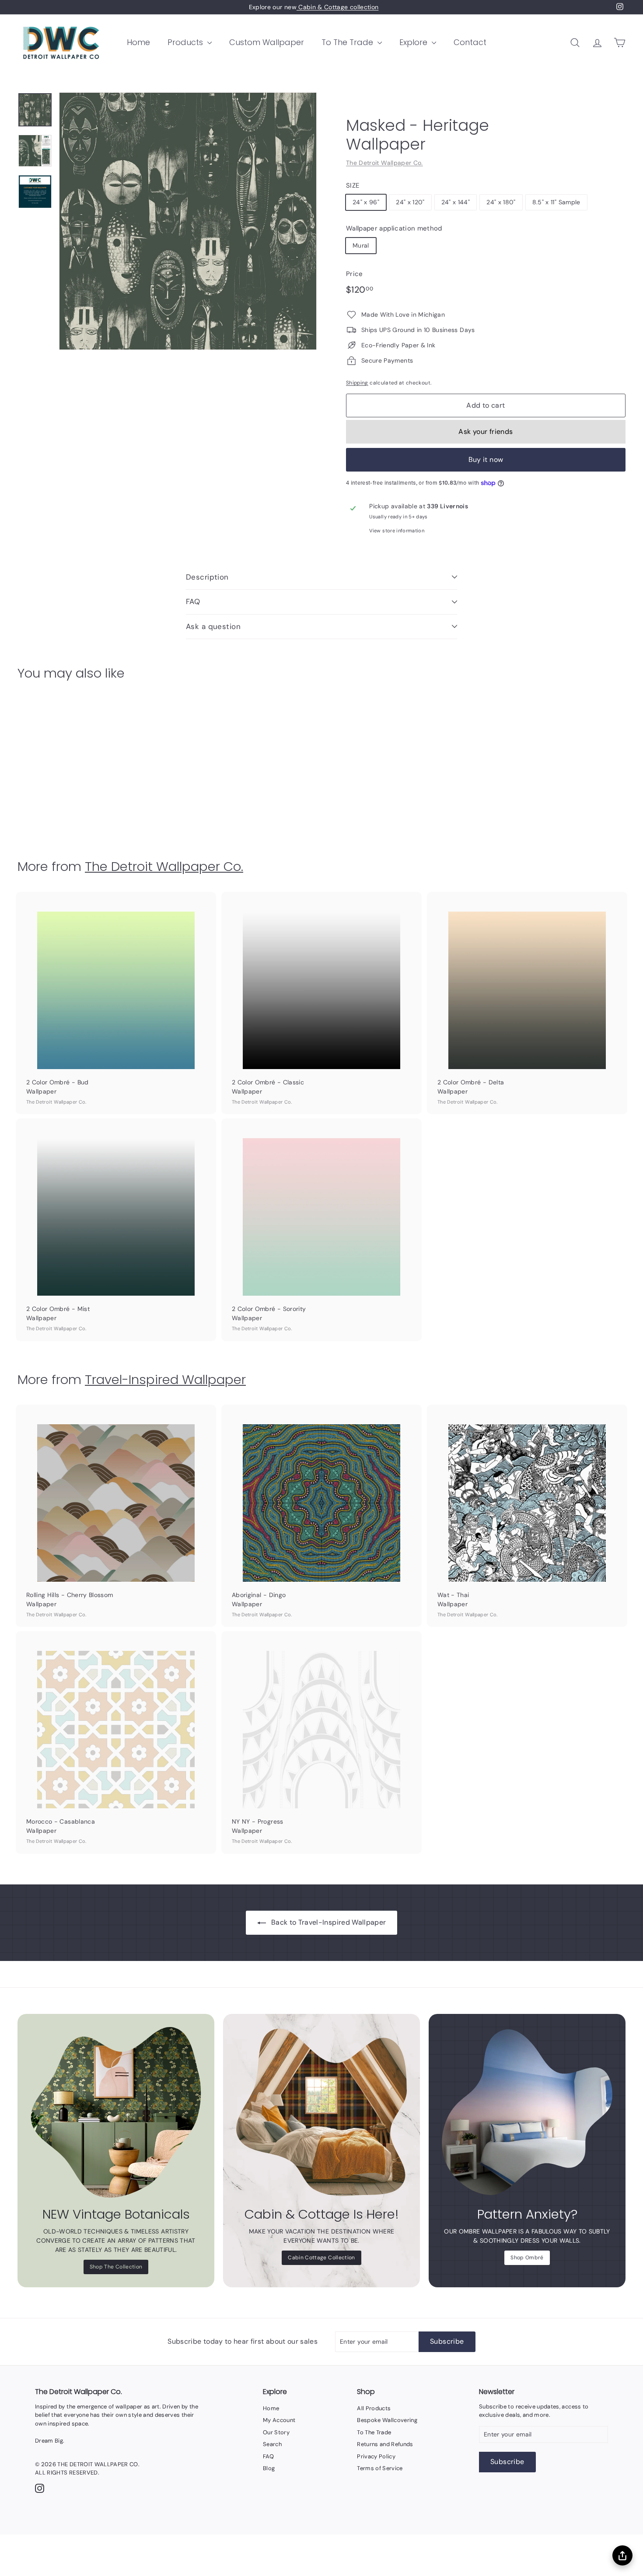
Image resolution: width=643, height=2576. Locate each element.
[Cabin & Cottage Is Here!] (321, 2112)
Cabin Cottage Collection (321, 2258)
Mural (361, 245)
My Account (279, 2420)
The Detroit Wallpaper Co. (384, 163)
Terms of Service (380, 2468)
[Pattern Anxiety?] (527, 2112)
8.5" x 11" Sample (556, 202)
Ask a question (213, 626)
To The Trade (348, 42)
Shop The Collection (116, 2267)
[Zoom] (188, 221)
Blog (269, 2468)
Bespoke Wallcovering (387, 2420)
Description (207, 577)
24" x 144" (456, 202)
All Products (374, 2408)
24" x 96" (366, 202)
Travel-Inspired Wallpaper (165, 1379)
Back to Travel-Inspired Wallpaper (329, 1922)
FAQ (193, 601)
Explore (414, 42)
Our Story (276, 2432)
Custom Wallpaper (267, 42)
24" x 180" (501, 202)
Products (186, 42)
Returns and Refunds (385, 2444)
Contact (470, 42)
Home (138, 42)
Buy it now (486, 460)
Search (272, 2444)
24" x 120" (410, 202)
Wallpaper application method (394, 228)
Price (355, 274)
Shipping (357, 383)
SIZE (353, 185)
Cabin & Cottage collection (337, 7)
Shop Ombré (527, 2258)
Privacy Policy (376, 2456)
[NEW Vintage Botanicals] (116, 2112)
